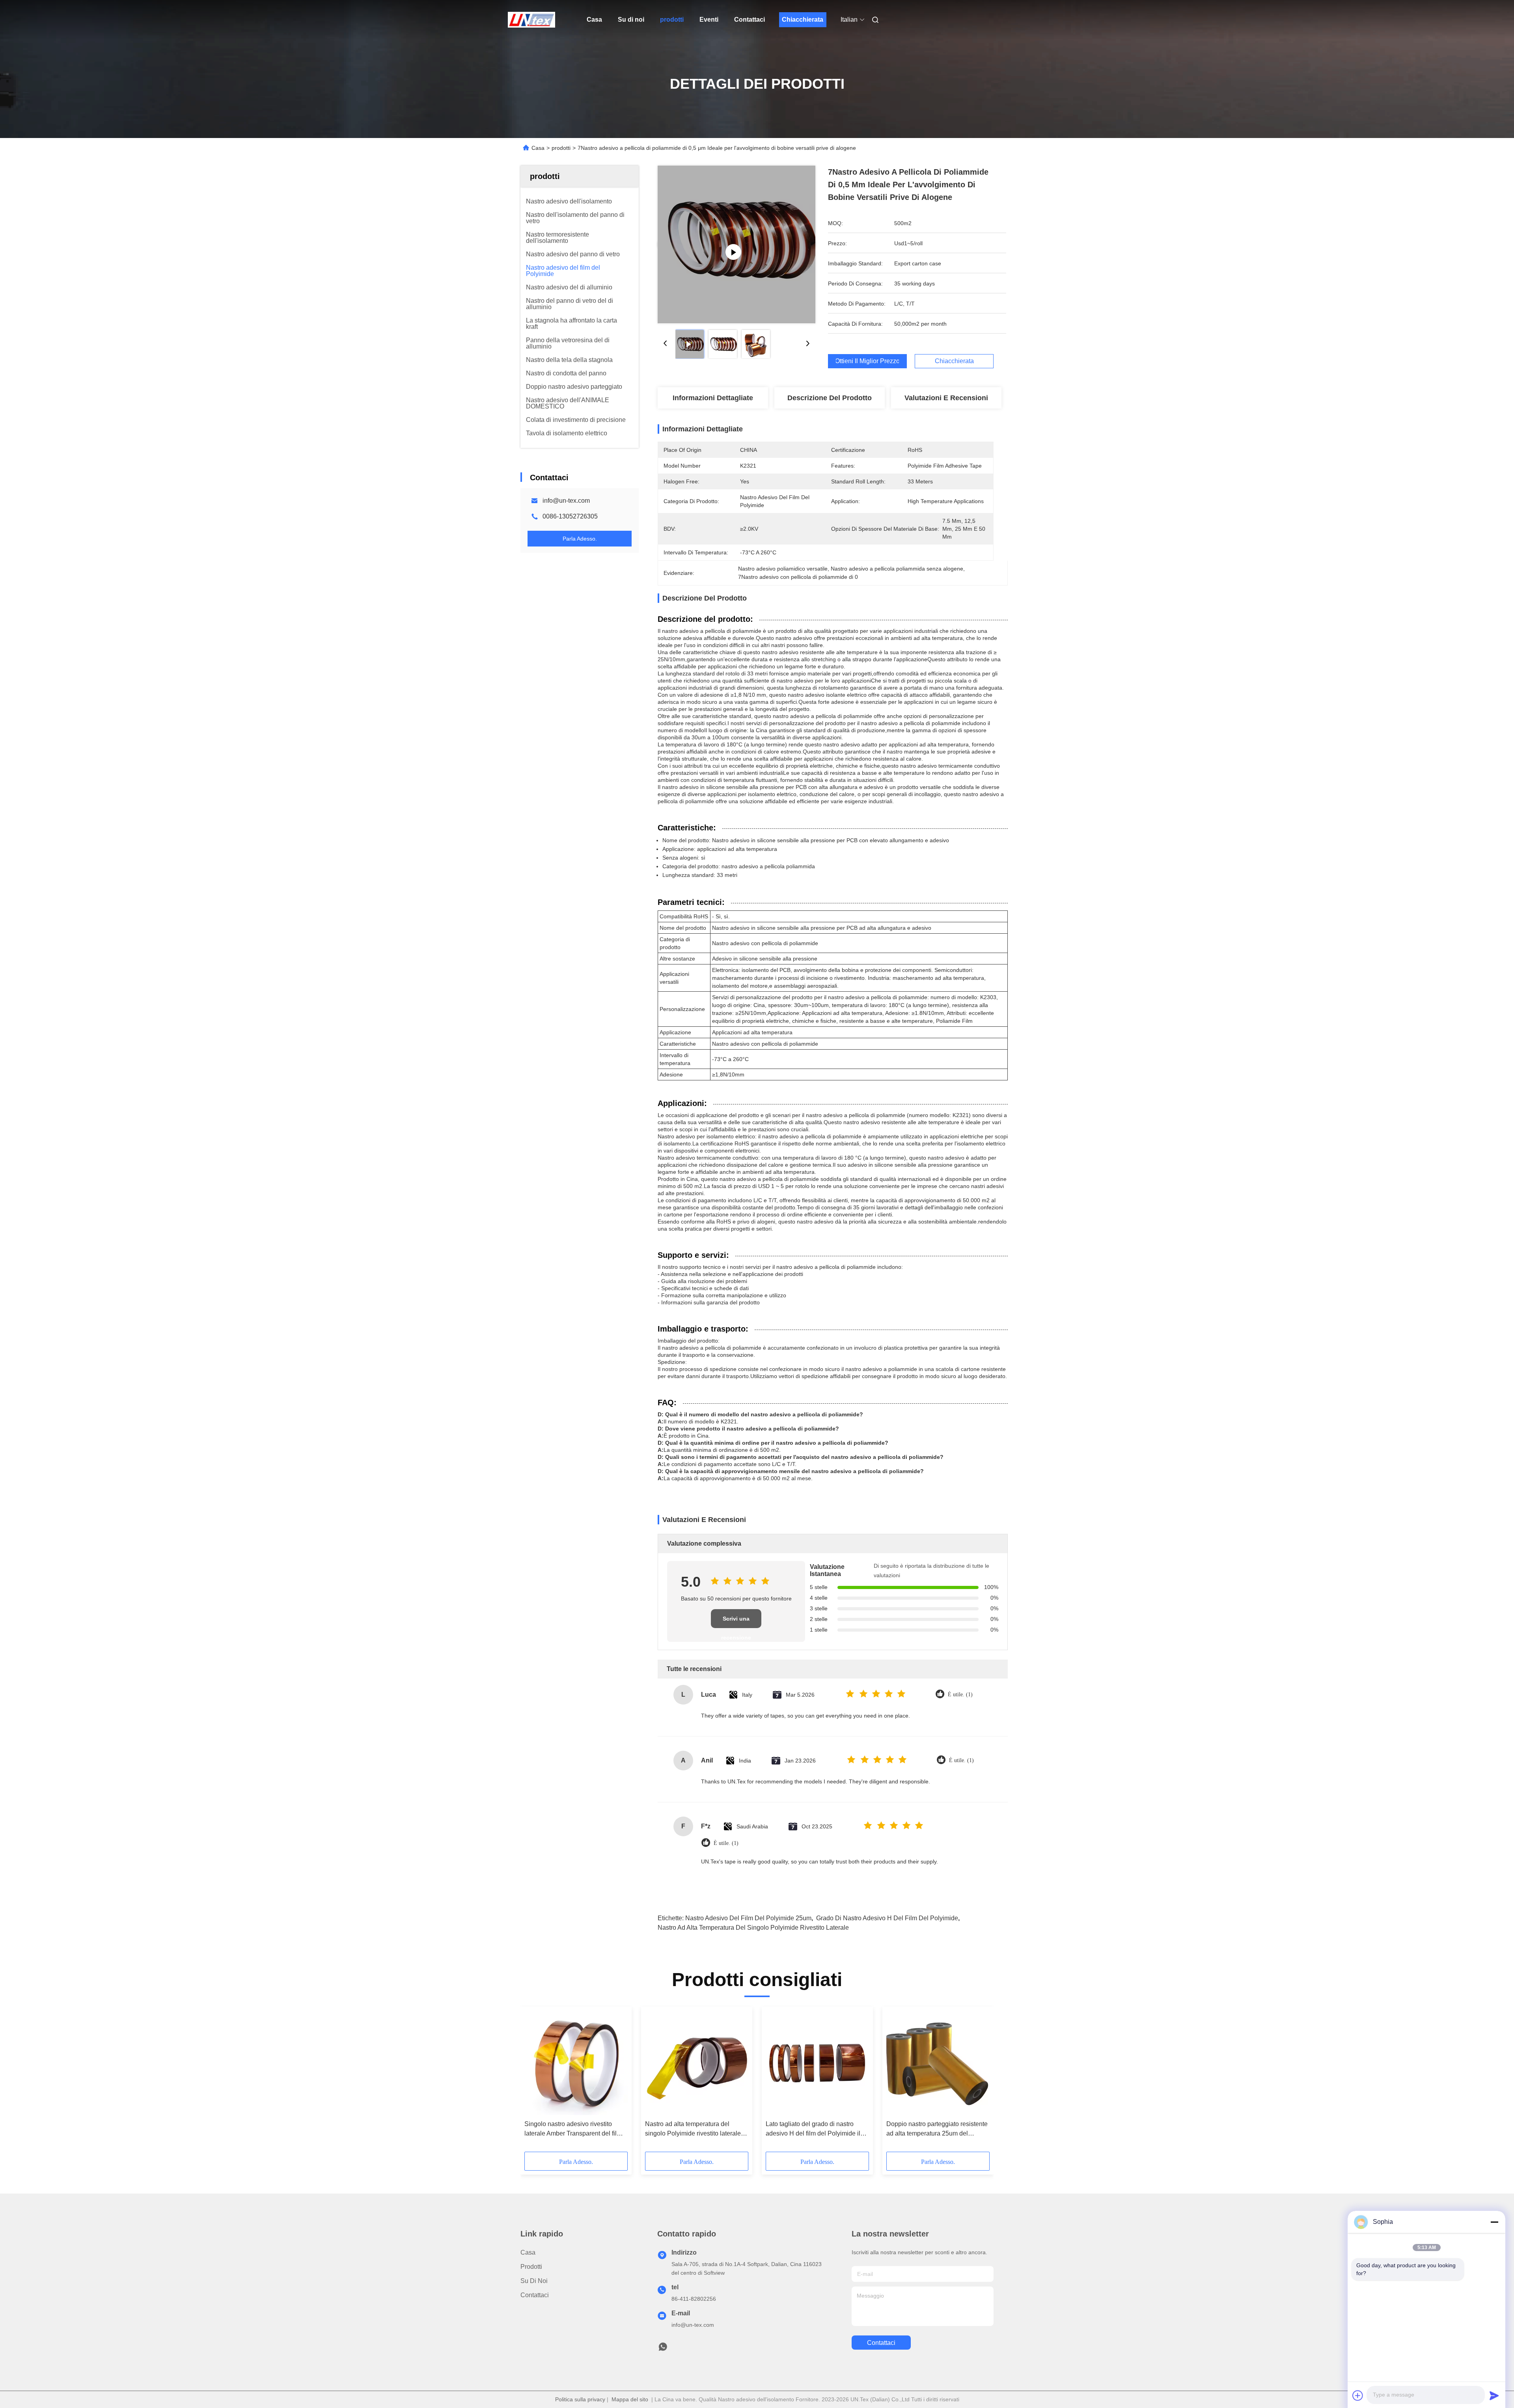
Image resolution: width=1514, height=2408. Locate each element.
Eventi (709, 20)
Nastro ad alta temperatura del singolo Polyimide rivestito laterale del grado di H (693, 2129)
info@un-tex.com (566, 501)
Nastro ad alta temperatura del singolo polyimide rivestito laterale (753, 1928)
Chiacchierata (803, 20)
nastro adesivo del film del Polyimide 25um (748, 1918)
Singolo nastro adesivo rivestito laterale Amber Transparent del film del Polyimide (573, 2129)
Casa (594, 20)
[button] (535, 2082)
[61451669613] (663, 2349)
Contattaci (750, 20)
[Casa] (531, 20)
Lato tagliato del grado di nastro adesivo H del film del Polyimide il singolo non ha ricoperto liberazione (816, 2129)
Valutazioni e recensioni (946, 398)
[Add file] (1358, 2395)
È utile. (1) (960, 1695)
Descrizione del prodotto (830, 398)
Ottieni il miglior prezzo (867, 361)
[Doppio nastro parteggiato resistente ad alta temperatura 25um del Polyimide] (938, 2063)
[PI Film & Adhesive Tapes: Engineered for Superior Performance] (736, 244)
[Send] (1494, 2395)
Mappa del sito (630, 2399)
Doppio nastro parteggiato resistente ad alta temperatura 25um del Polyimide (937, 2129)
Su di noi (631, 20)
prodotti (672, 20)
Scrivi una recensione (736, 1622)
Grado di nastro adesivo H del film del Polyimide (887, 1918)
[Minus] (1494, 2222)
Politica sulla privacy (580, 2399)
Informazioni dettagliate (713, 398)
